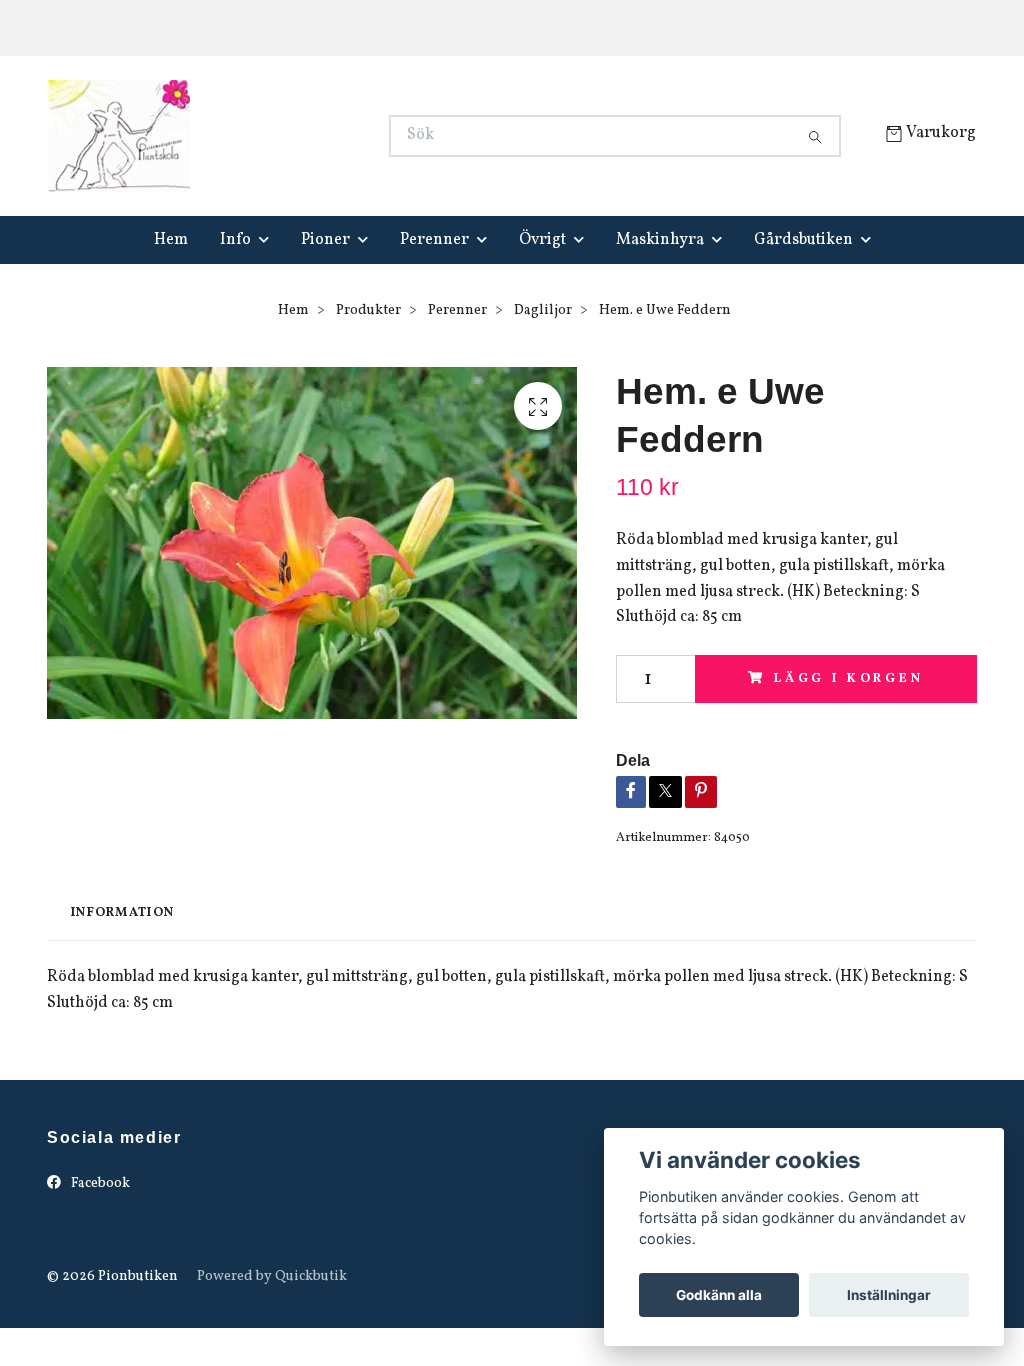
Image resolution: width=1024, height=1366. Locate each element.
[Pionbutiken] (280, 136)
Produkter (368, 310)
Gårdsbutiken (803, 240)
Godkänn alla (719, 1295)
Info (235, 240)
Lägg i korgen (849, 679)
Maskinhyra (660, 240)
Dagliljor (543, 310)
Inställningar (889, 1295)
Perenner (434, 240)
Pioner (325, 240)
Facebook (99, 1183)
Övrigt (542, 240)
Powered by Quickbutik (272, 1276)
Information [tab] (122, 913)
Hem (171, 240)
